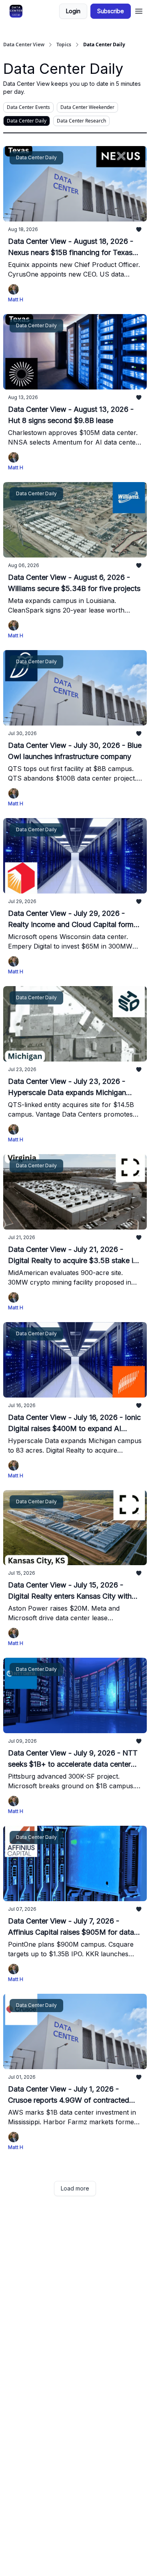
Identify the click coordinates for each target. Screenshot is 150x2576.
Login (73, 11)
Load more (75, 2188)
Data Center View (24, 45)
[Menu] (139, 10)
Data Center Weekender (87, 107)
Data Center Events (28, 107)
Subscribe (111, 11)
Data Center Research (81, 121)
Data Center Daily (27, 121)
